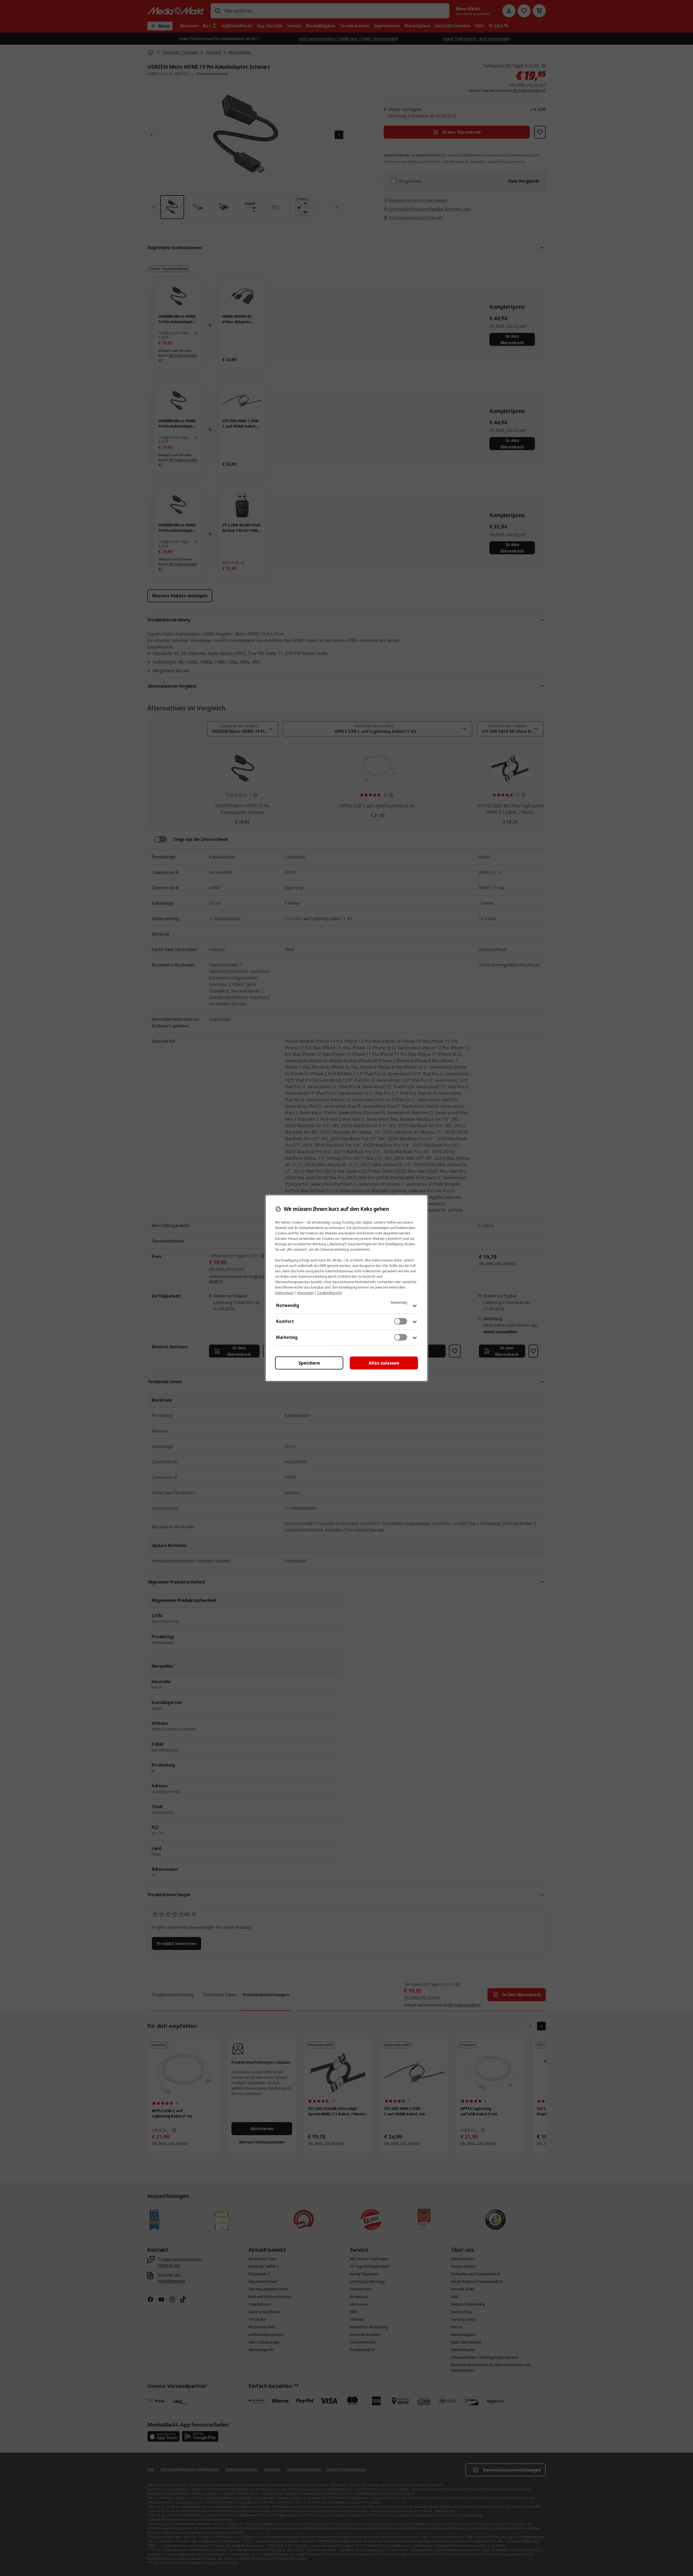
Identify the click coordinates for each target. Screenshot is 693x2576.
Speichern (309, 1363)
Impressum (305, 1293)
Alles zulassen (384, 1363)
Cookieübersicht (330, 1293)
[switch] (401, 1321)
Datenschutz (284, 1293)
